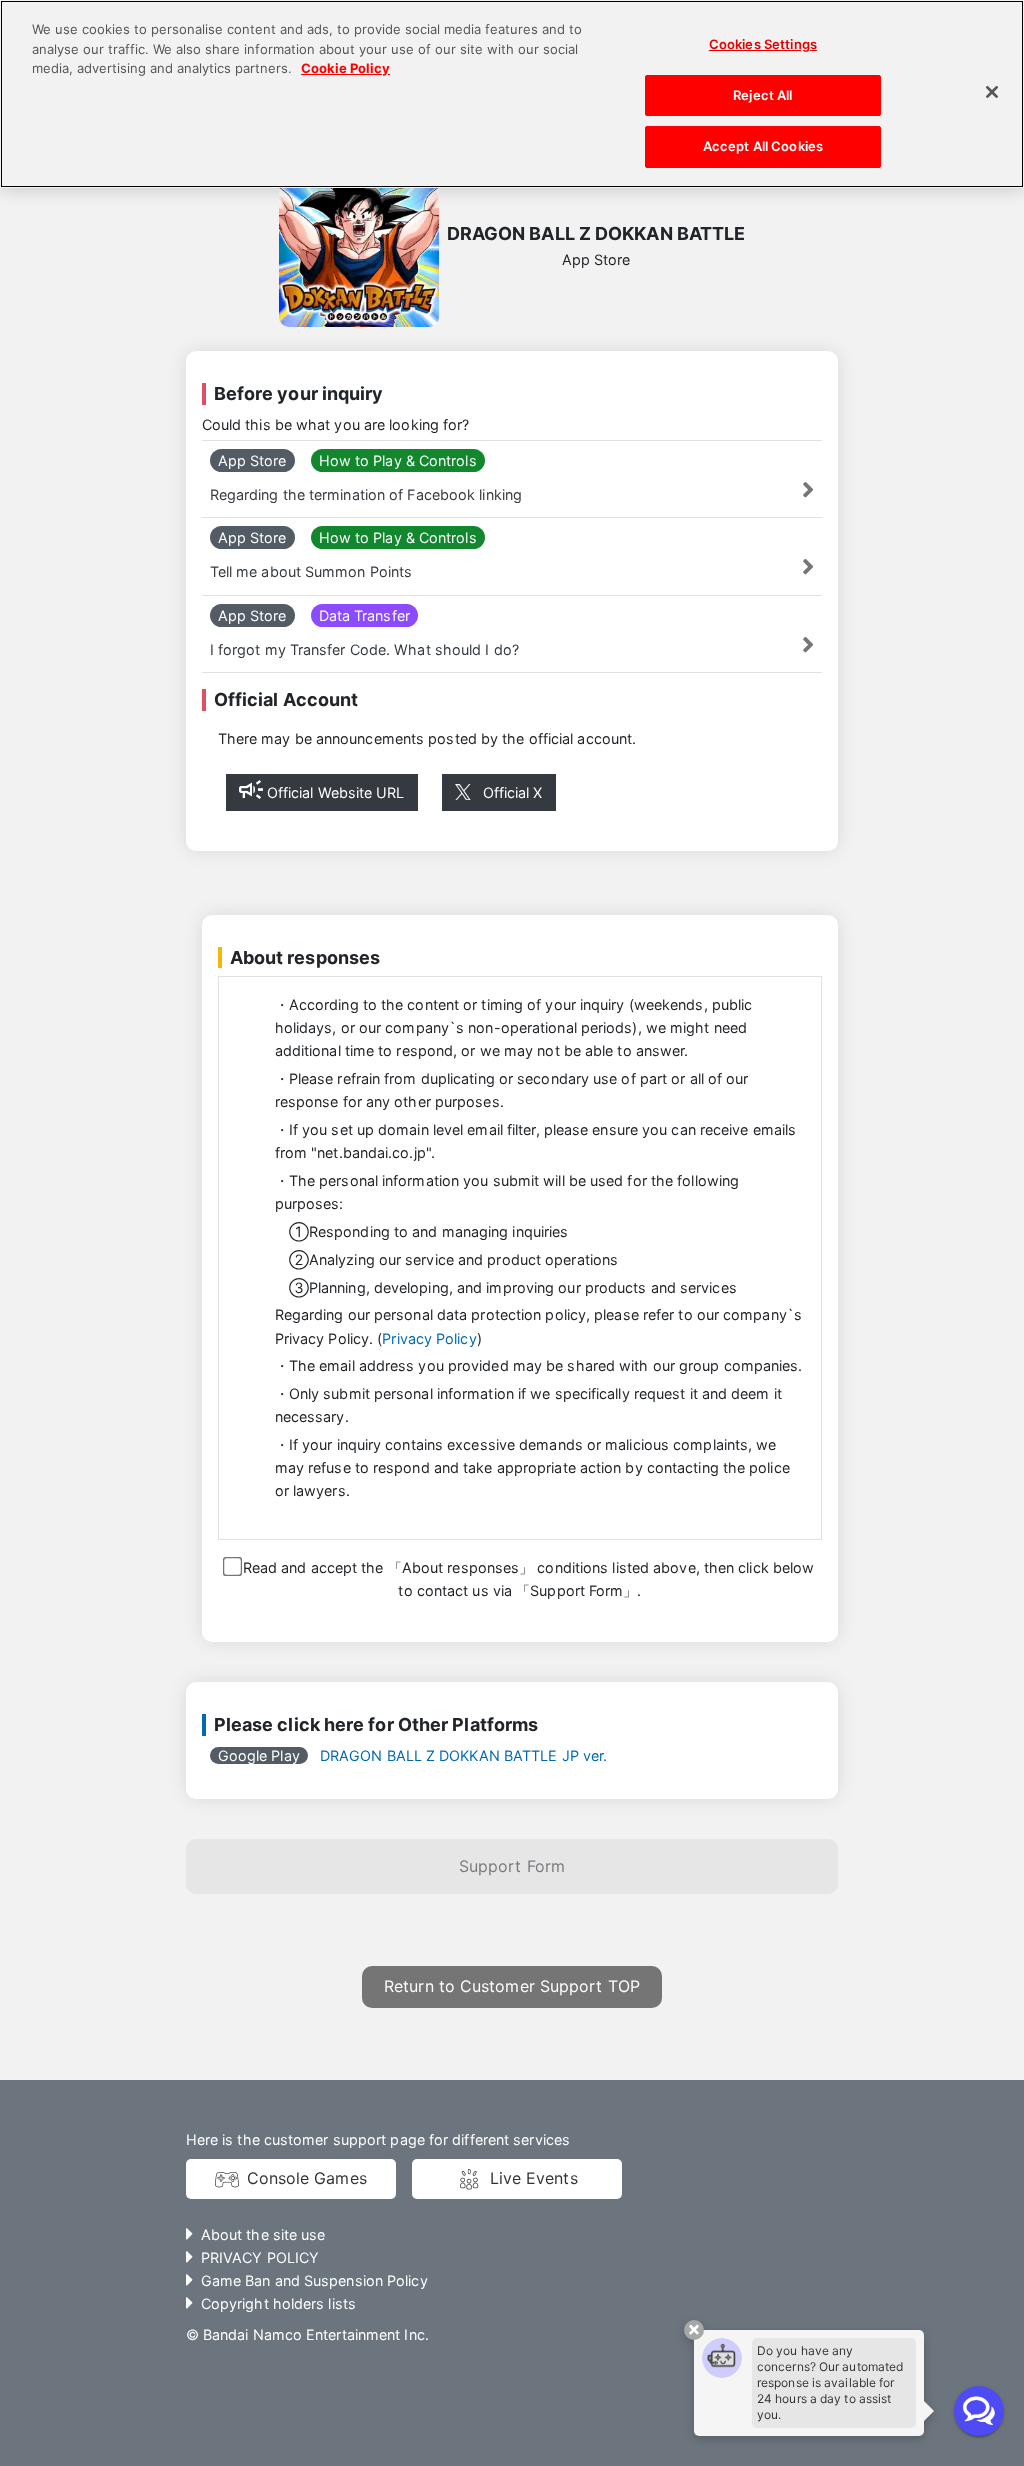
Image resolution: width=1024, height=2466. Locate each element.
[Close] (992, 92)
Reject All (762, 95)
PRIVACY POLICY (260, 2257)
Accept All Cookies (763, 146)
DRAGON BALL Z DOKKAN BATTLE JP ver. (413, 1755)
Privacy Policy (429, 1338)
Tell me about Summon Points (311, 571)
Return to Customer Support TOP (512, 1986)
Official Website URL (336, 792)
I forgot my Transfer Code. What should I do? (364, 649)
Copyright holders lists (278, 2303)
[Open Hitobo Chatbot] (979, 2411)
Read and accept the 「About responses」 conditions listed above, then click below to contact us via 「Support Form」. (527, 1579)
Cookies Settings (763, 44)
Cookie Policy (345, 68)
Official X (513, 792)
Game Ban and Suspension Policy (314, 2280)
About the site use (263, 2234)
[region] (512, 94)
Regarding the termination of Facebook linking (366, 494)
